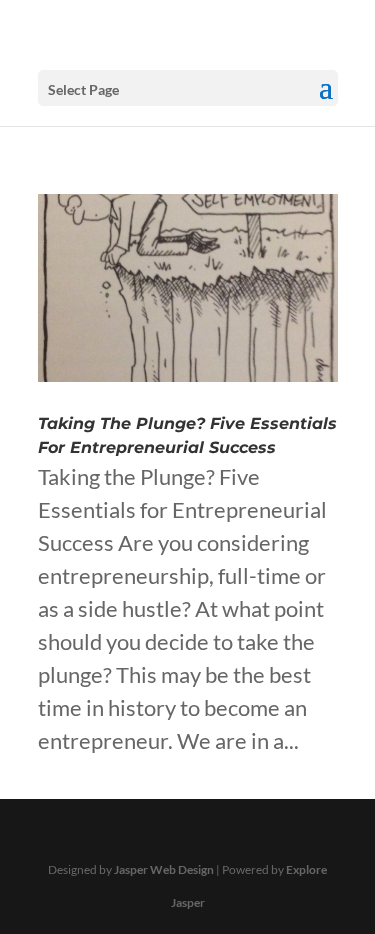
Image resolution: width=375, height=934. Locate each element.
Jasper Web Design (164, 869)
